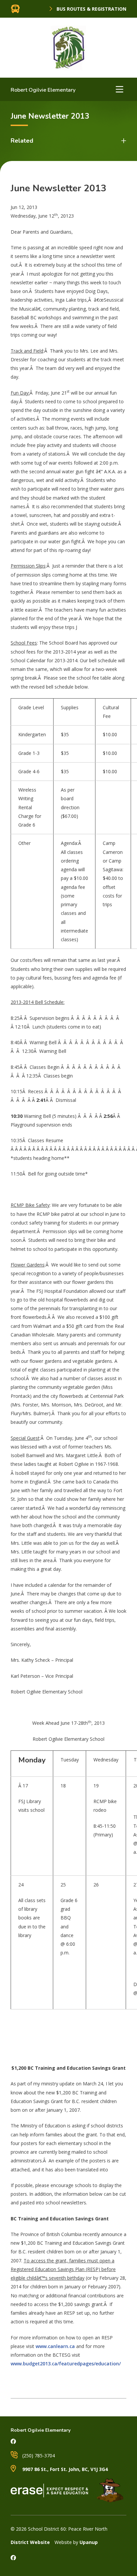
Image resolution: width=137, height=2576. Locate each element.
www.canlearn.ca (55, 2346)
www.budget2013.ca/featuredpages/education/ (66, 2364)
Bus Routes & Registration (91, 9)
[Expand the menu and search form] (119, 89)
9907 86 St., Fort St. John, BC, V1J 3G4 (64, 2469)
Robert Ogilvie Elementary (43, 90)
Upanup (89, 2542)
